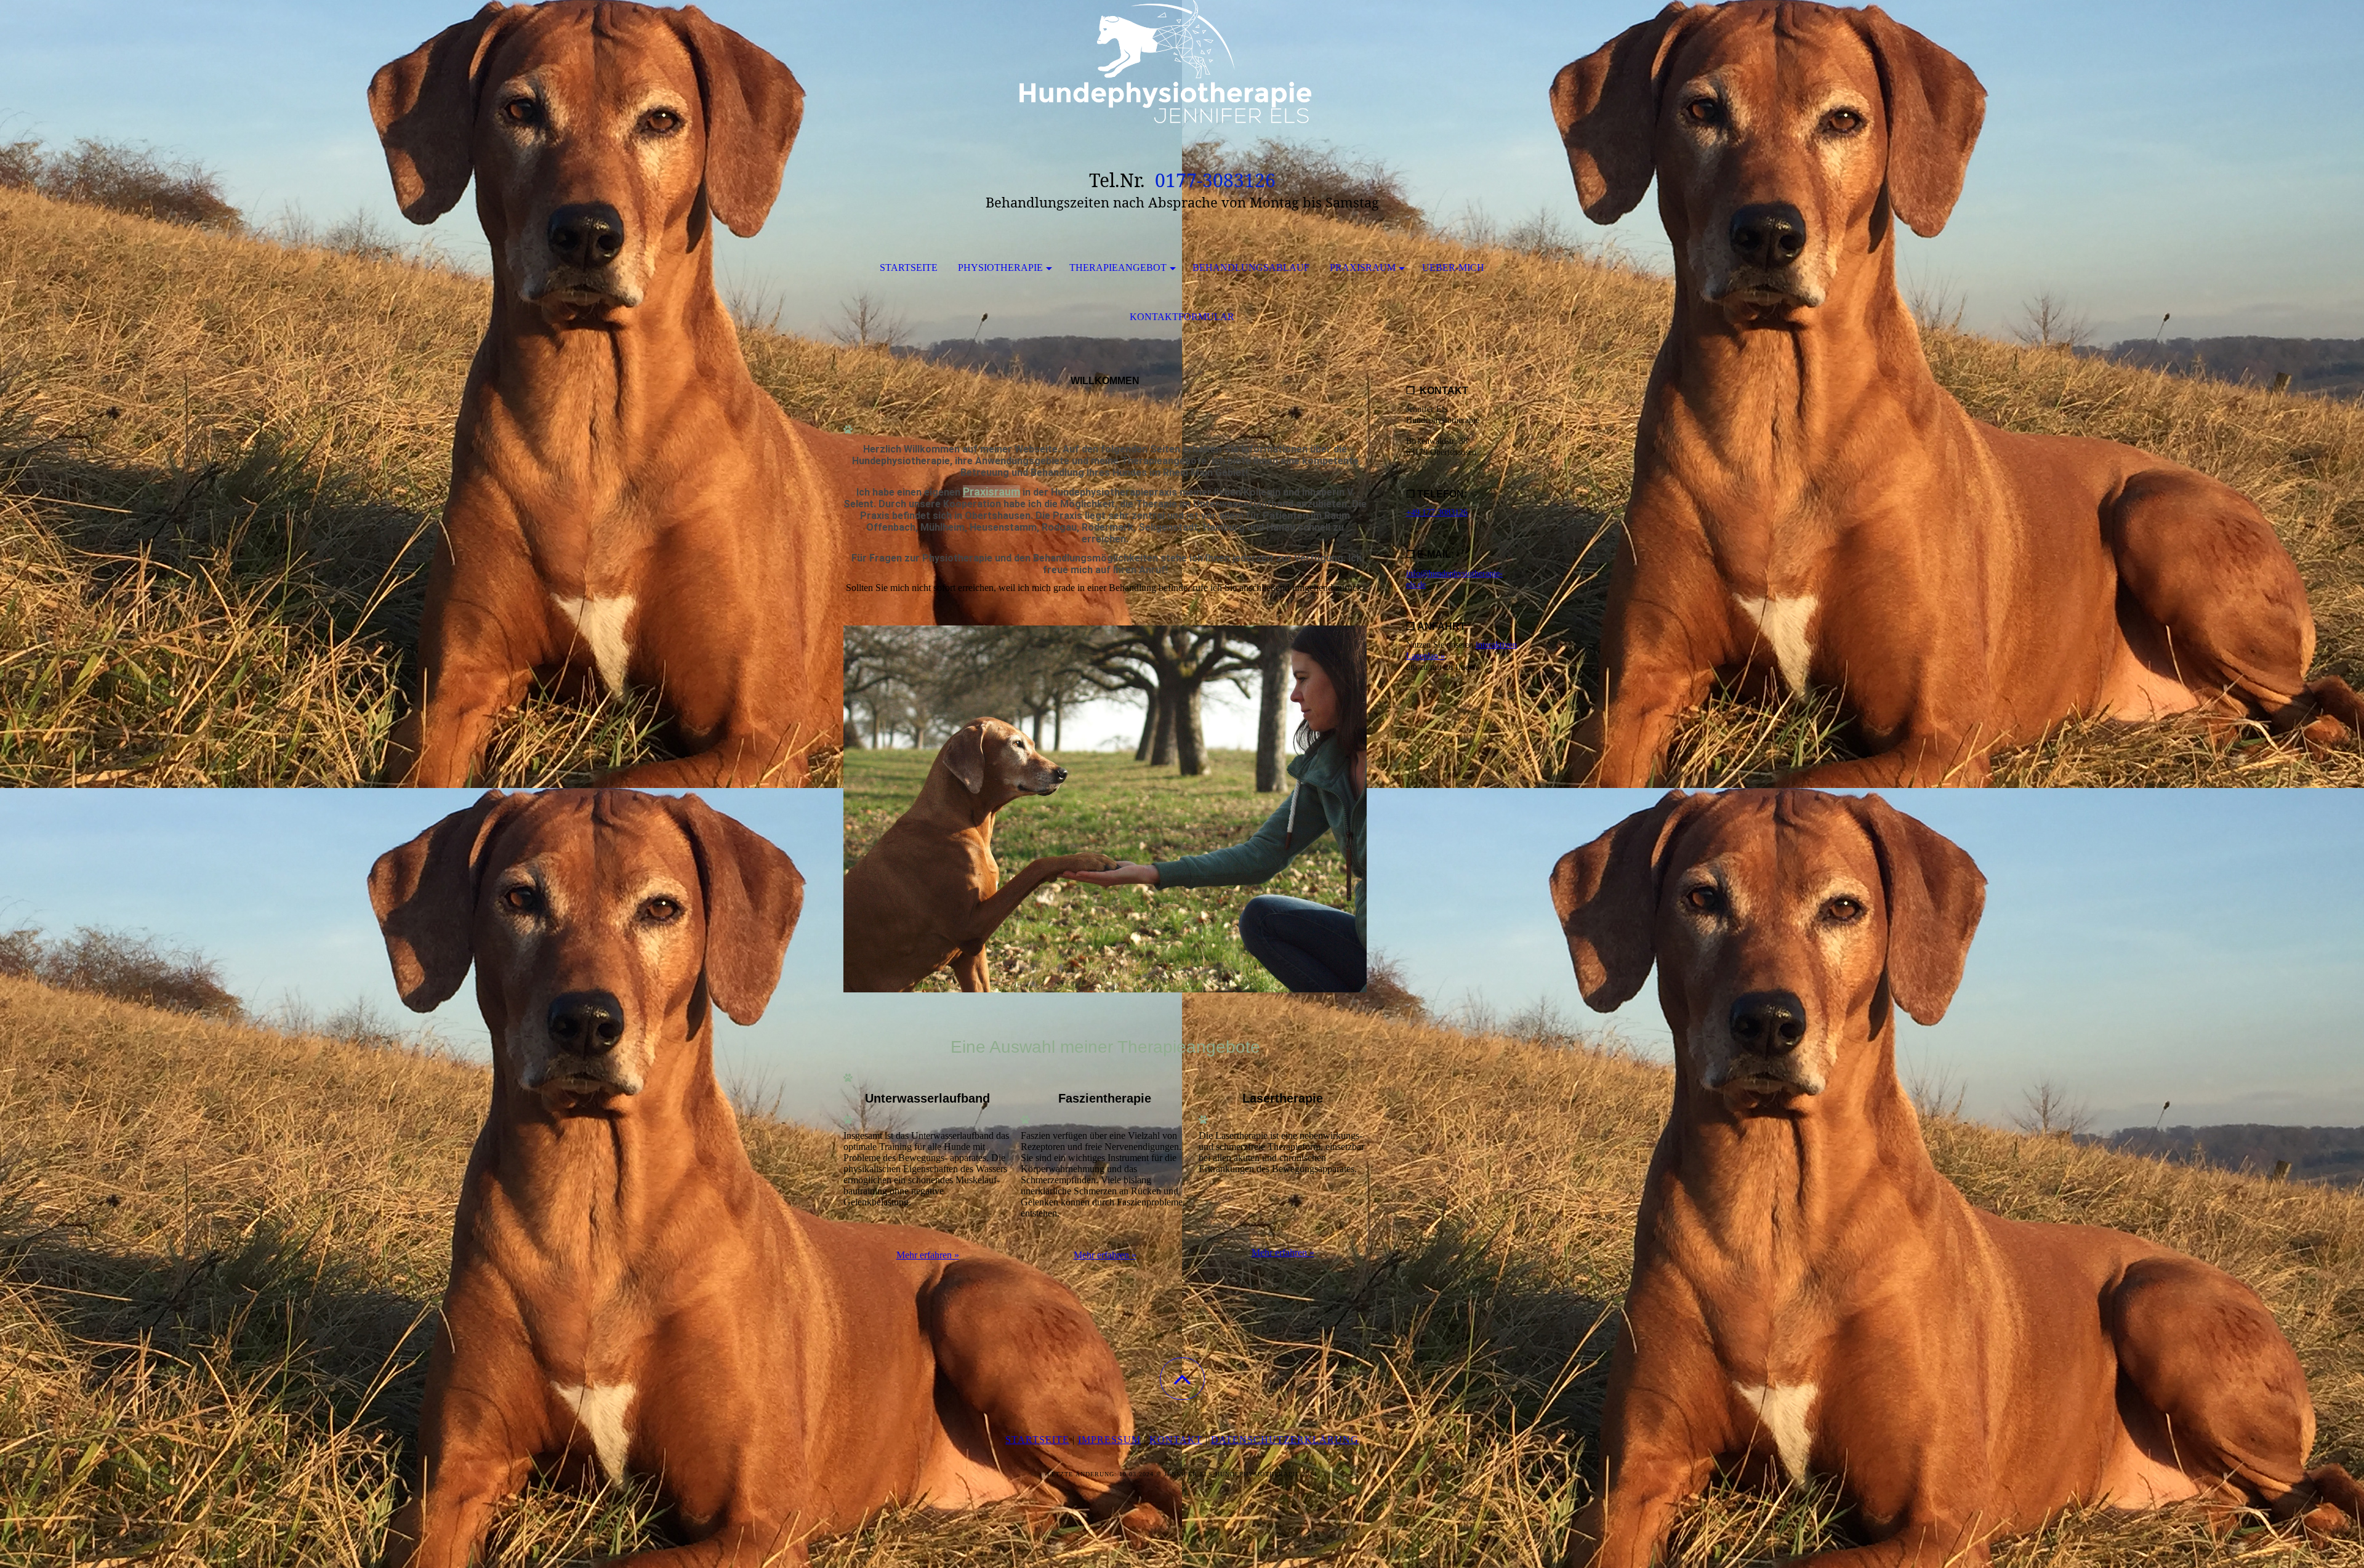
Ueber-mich (1453, 267)
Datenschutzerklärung (1285, 1440)
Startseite (909, 267)
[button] (1182, 1379)
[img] (1182, 62)
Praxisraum (1363, 267)
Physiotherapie (1000, 267)
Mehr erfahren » (928, 1255)
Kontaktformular (1182, 317)
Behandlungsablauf (1251, 267)
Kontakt (1176, 1440)
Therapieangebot (1118, 267)
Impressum (1109, 1440)
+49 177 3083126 (1437, 513)
